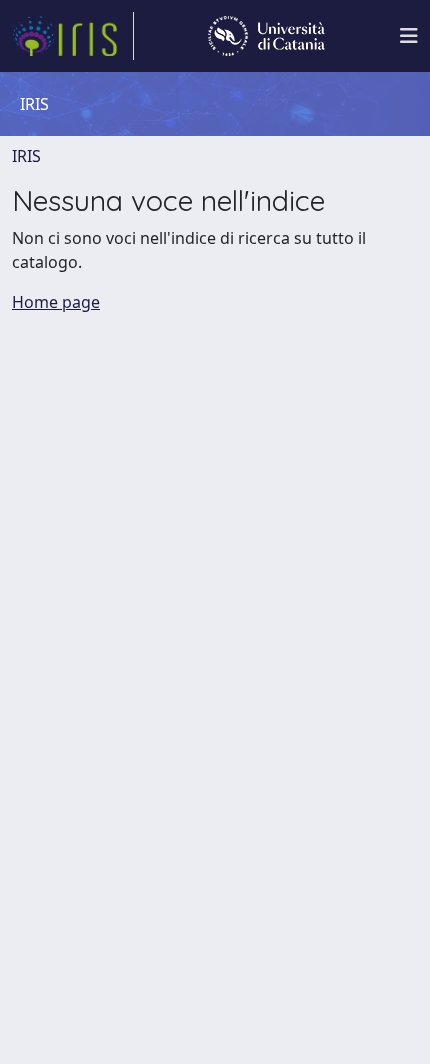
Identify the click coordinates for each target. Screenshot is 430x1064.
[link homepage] (73, 36)
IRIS (26, 156)
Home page (56, 302)
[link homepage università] (266, 36)
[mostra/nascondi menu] (409, 36)
